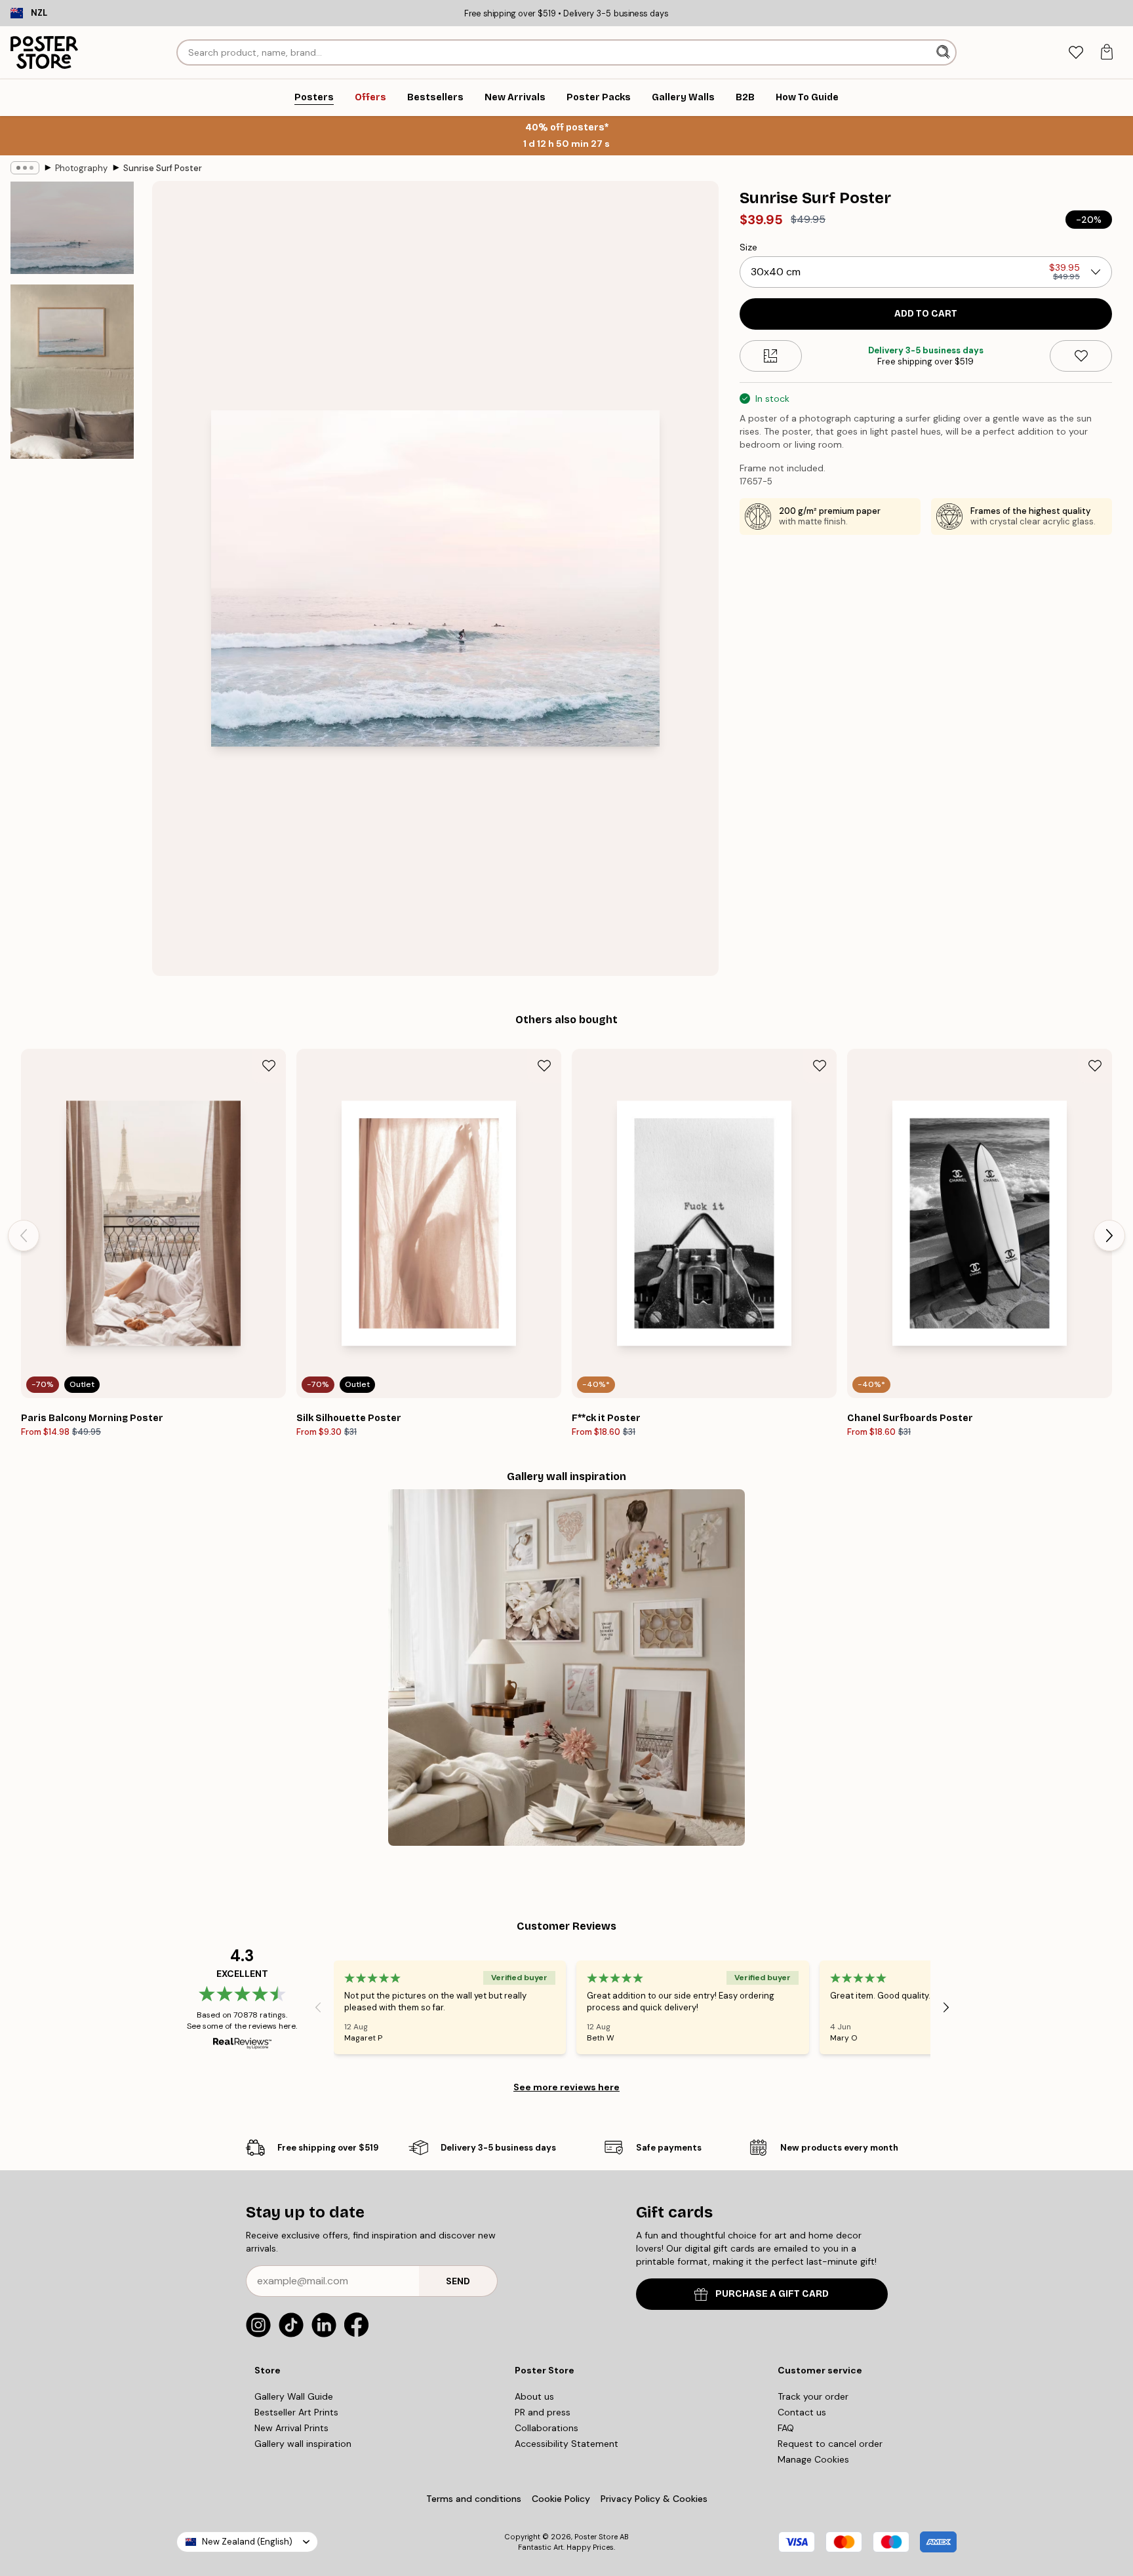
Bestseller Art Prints (296, 2412)
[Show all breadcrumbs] (25, 168)
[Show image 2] (72, 372)
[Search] (944, 52)
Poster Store (596, 2537)
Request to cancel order (830, 2444)
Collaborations (547, 2428)
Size (748, 247)
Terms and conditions (474, 2499)
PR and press (543, 2412)
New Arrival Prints (291, 2428)
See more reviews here (566, 2087)
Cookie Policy (561, 2499)
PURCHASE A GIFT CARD (772, 2294)
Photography (81, 168)
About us (534, 2396)
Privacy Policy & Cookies (654, 2499)
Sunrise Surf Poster (163, 168)
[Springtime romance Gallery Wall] (566, 1668)
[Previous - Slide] (24, 1236)
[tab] (1076, 53)
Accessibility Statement (566, 2444)
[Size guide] (771, 356)
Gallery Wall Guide (294, 2396)
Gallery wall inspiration (303, 2444)
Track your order (813, 2396)
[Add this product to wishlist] (1081, 356)
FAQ (786, 2428)
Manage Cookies (813, 2459)
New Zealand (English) (247, 2542)
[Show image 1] (72, 228)
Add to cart (926, 314)
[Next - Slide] (1109, 1236)
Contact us (802, 2412)
